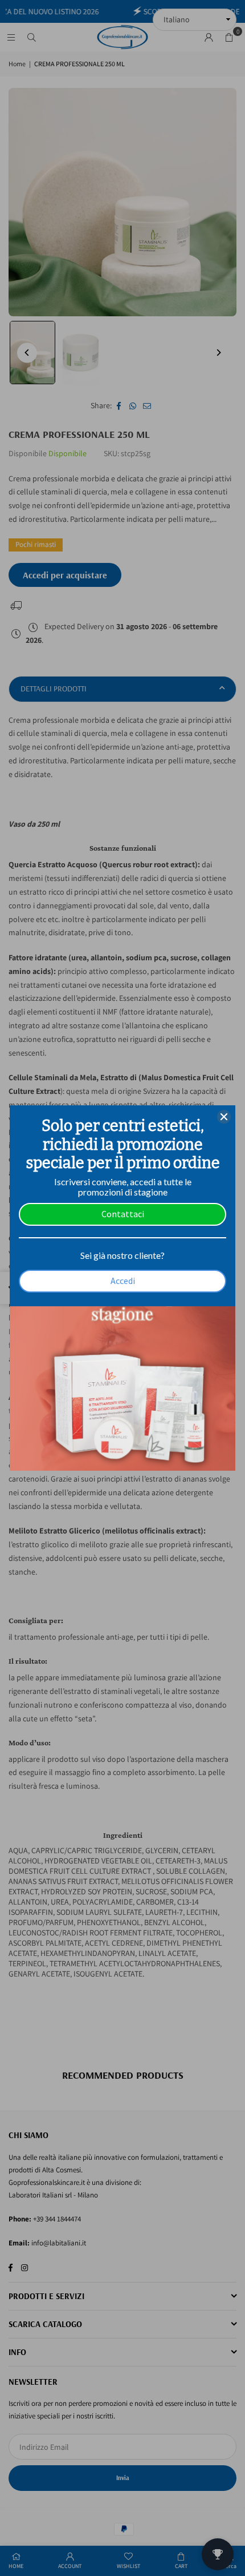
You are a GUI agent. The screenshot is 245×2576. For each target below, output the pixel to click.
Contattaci (123, 1214)
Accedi (123, 1281)
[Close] (224, 1117)
